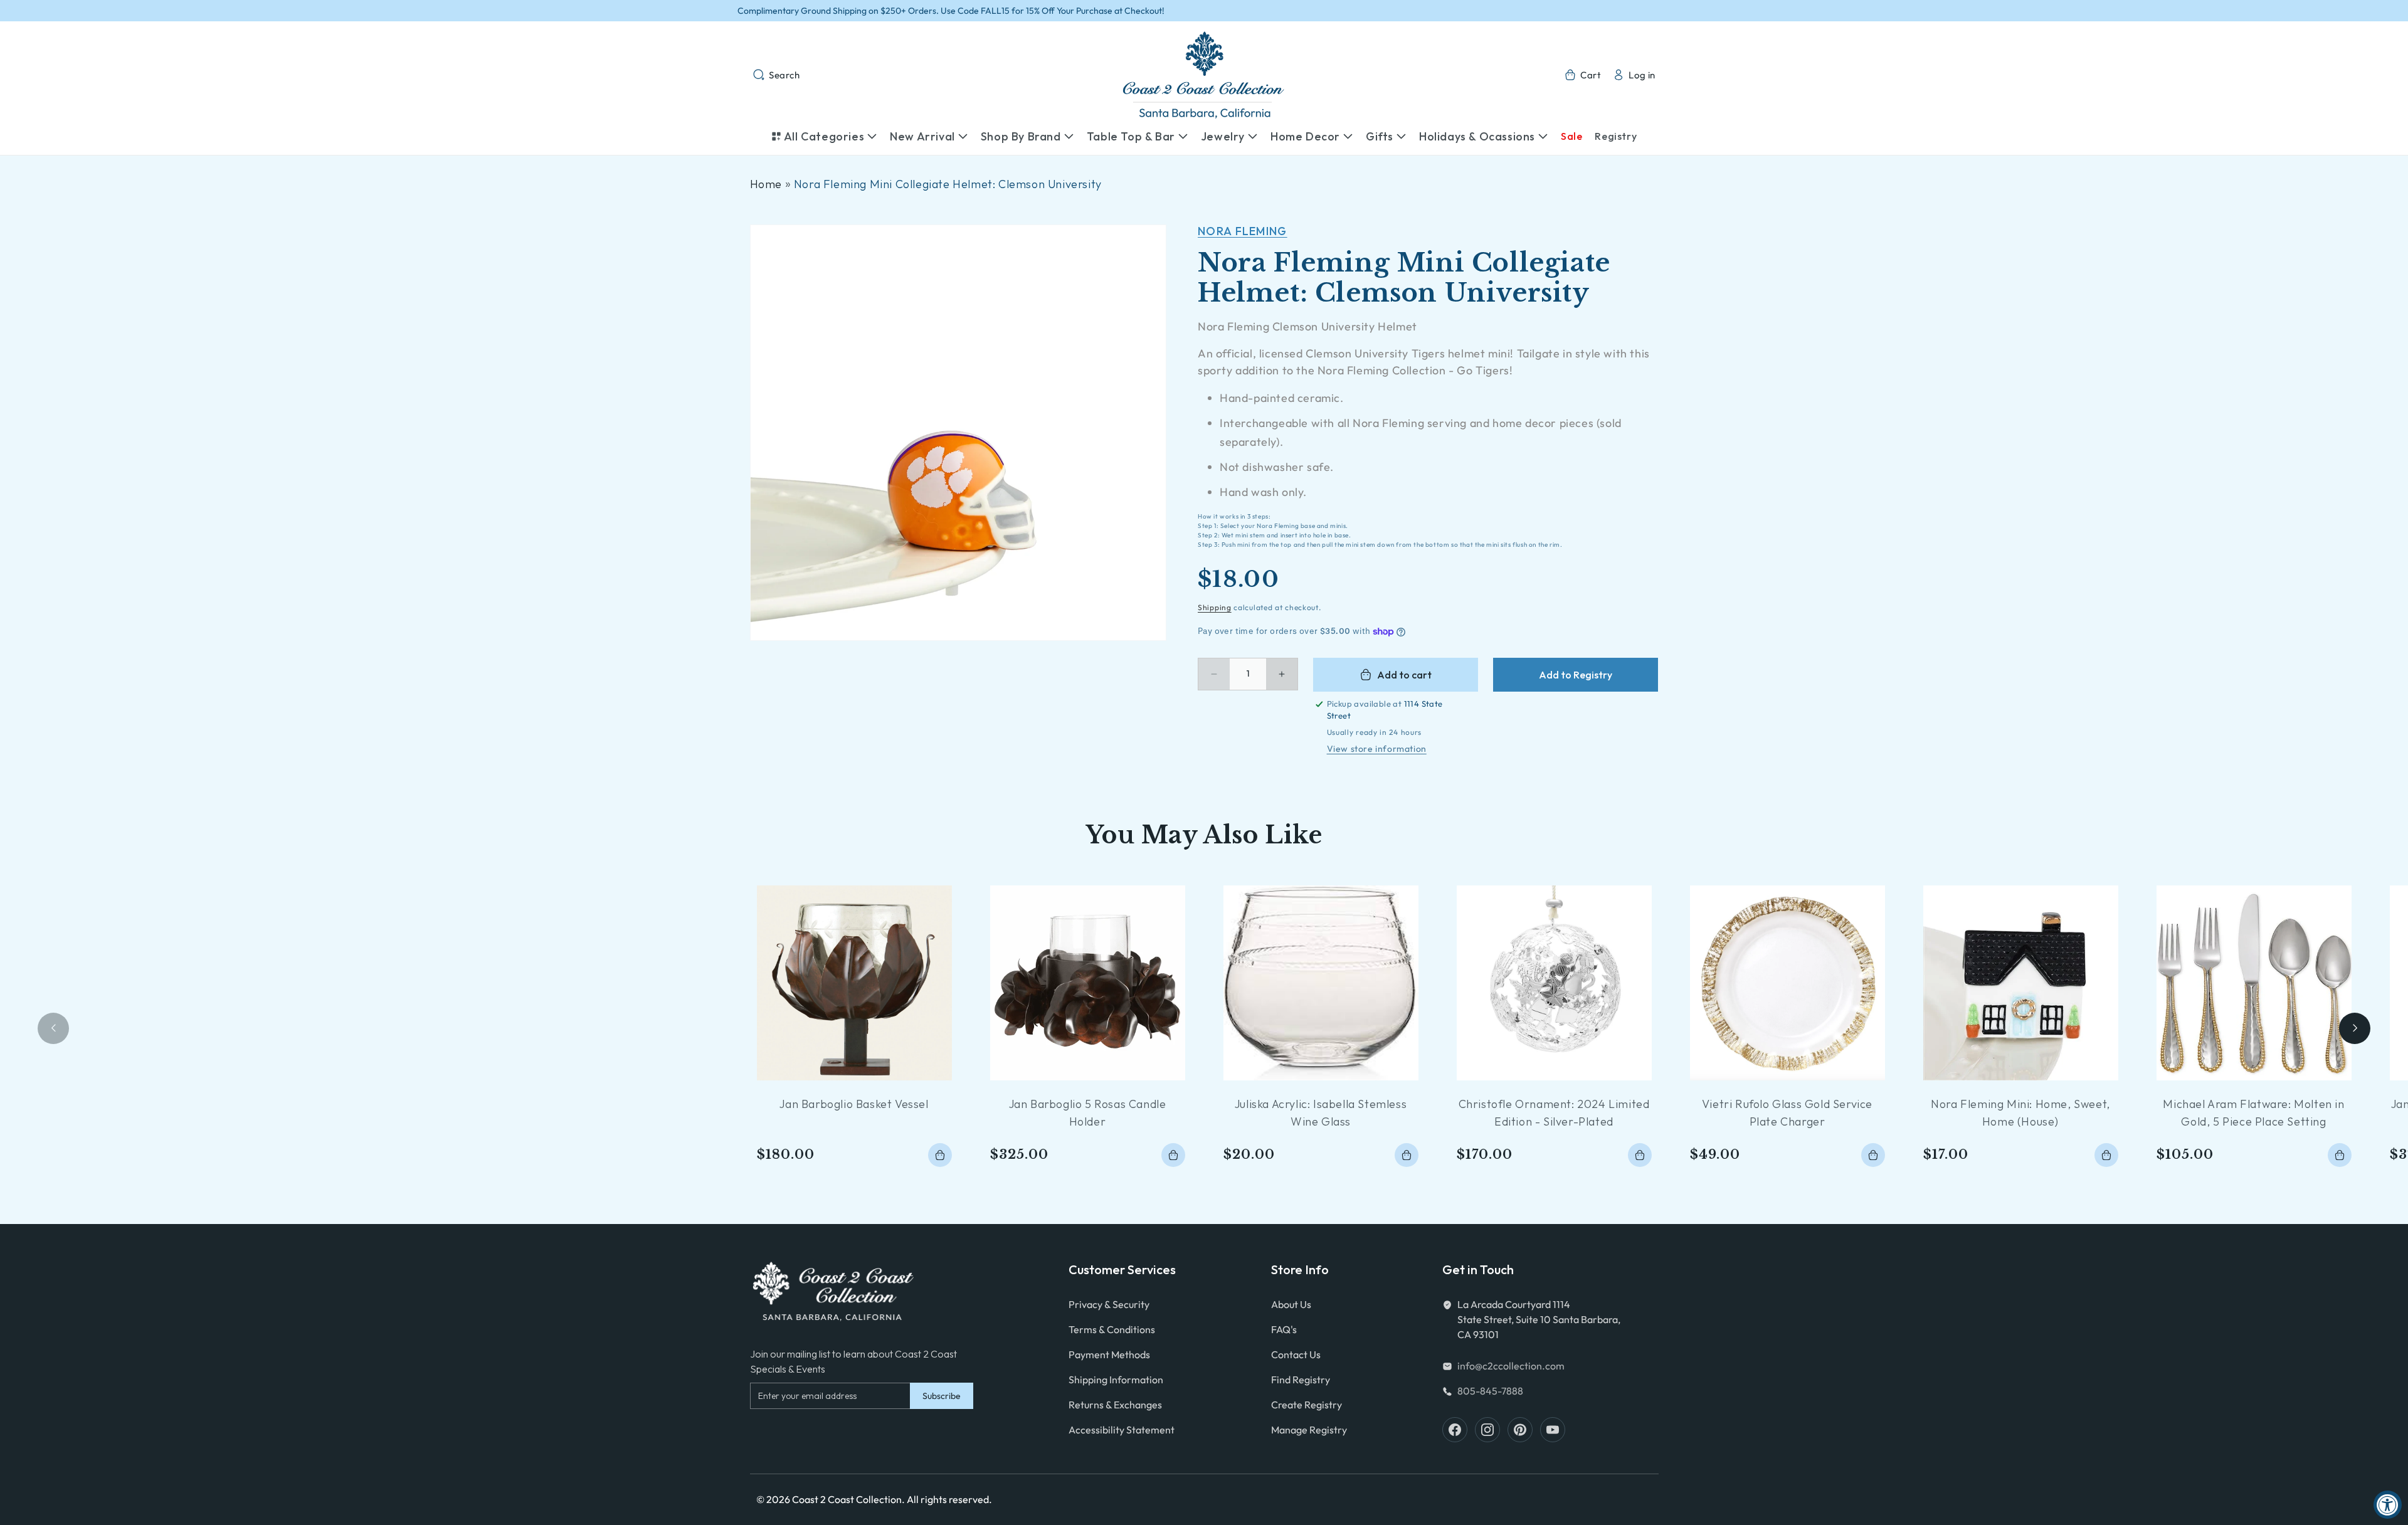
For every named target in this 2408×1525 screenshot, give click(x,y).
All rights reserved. (949, 1499)
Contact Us (1296, 1354)
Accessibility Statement (1122, 1430)
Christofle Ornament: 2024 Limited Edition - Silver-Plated (1554, 1113)
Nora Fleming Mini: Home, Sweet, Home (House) (2020, 1113)
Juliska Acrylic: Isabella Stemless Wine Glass (1321, 1113)
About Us (1291, 1304)
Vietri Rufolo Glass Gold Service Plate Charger (1787, 1113)
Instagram (1487, 1430)
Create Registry (1307, 1405)
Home (766, 184)
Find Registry (1301, 1380)
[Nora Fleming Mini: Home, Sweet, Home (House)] (2021, 983)
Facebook (1455, 1430)
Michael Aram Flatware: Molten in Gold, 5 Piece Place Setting (2253, 1113)
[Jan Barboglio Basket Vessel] (854, 983)
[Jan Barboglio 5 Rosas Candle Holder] (1088, 983)
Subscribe (942, 1396)
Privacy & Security (1109, 1304)
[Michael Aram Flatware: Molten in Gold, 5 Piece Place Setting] (2254, 983)
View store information (1377, 749)
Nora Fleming (1243, 231)
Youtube (1553, 1430)
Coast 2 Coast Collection (847, 1499)
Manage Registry (1309, 1430)
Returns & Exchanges (1115, 1405)
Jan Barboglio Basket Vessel (854, 1104)
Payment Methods (1109, 1354)
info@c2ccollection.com (1511, 1366)
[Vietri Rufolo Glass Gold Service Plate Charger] (1788, 983)
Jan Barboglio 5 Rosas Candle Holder (1088, 1113)
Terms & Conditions (1112, 1329)
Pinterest (1520, 1430)
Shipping (1215, 607)
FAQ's (1284, 1329)
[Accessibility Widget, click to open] (2388, 1505)
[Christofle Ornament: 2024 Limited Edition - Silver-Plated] (1554, 983)
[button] (776, 75)
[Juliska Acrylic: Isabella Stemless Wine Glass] (1321, 983)
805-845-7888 (1490, 1391)
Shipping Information (1116, 1380)
